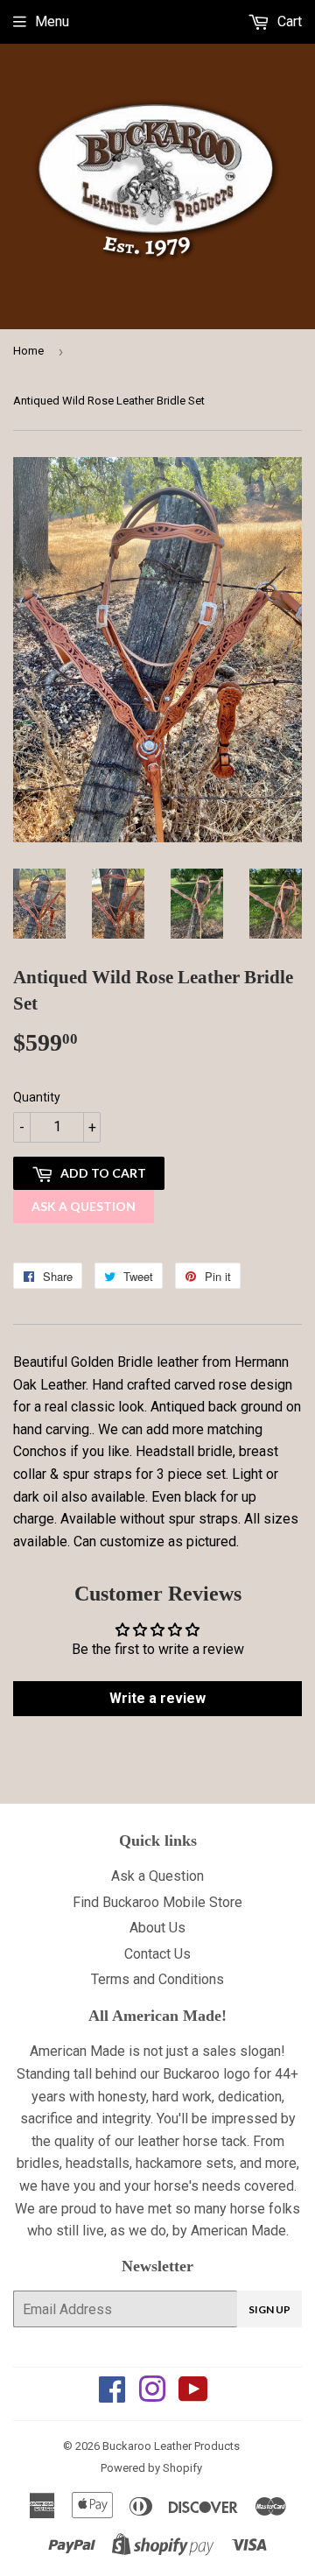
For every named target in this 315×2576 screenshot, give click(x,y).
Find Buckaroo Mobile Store (157, 1902)
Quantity (37, 1097)
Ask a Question (84, 1206)
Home (28, 351)
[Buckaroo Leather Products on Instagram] (152, 2395)
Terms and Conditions (157, 1979)
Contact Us (157, 1954)
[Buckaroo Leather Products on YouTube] (193, 2395)
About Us (157, 1928)
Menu (52, 21)
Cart (288, 21)
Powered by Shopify (151, 2468)
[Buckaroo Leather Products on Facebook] (112, 2395)
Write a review (157, 1698)
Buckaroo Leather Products (171, 2446)
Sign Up (269, 2309)
